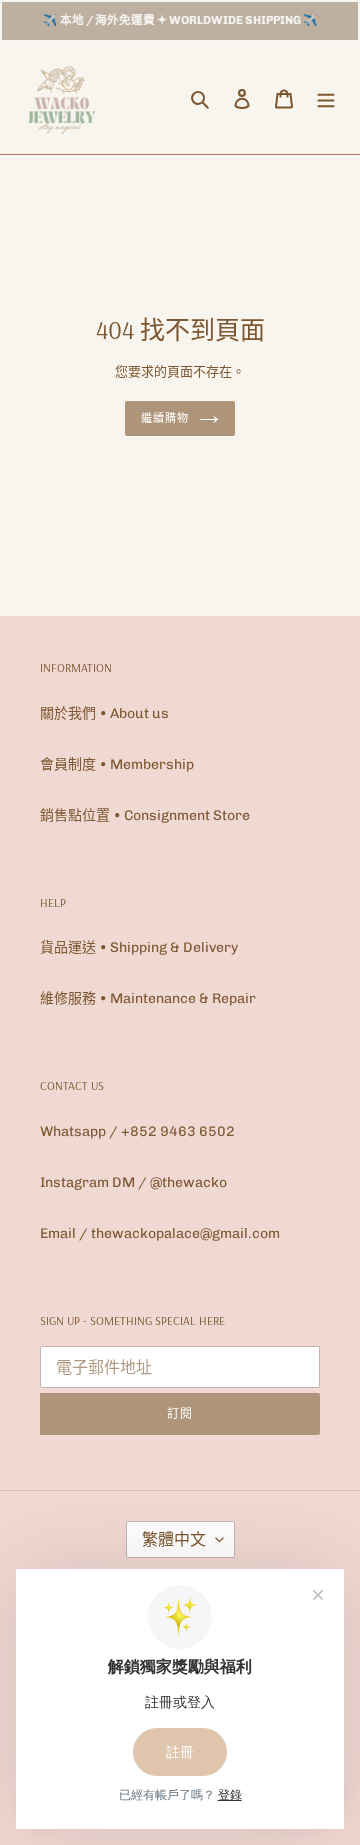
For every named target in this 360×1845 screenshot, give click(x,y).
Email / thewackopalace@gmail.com (160, 1233)
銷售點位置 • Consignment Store (145, 815)
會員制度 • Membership (117, 764)
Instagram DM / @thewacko (133, 1182)
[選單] (326, 98)
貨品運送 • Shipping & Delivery (139, 947)
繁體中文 (174, 1539)
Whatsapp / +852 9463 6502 (137, 1131)
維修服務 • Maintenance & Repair (148, 998)
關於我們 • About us (104, 713)
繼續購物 (165, 418)
